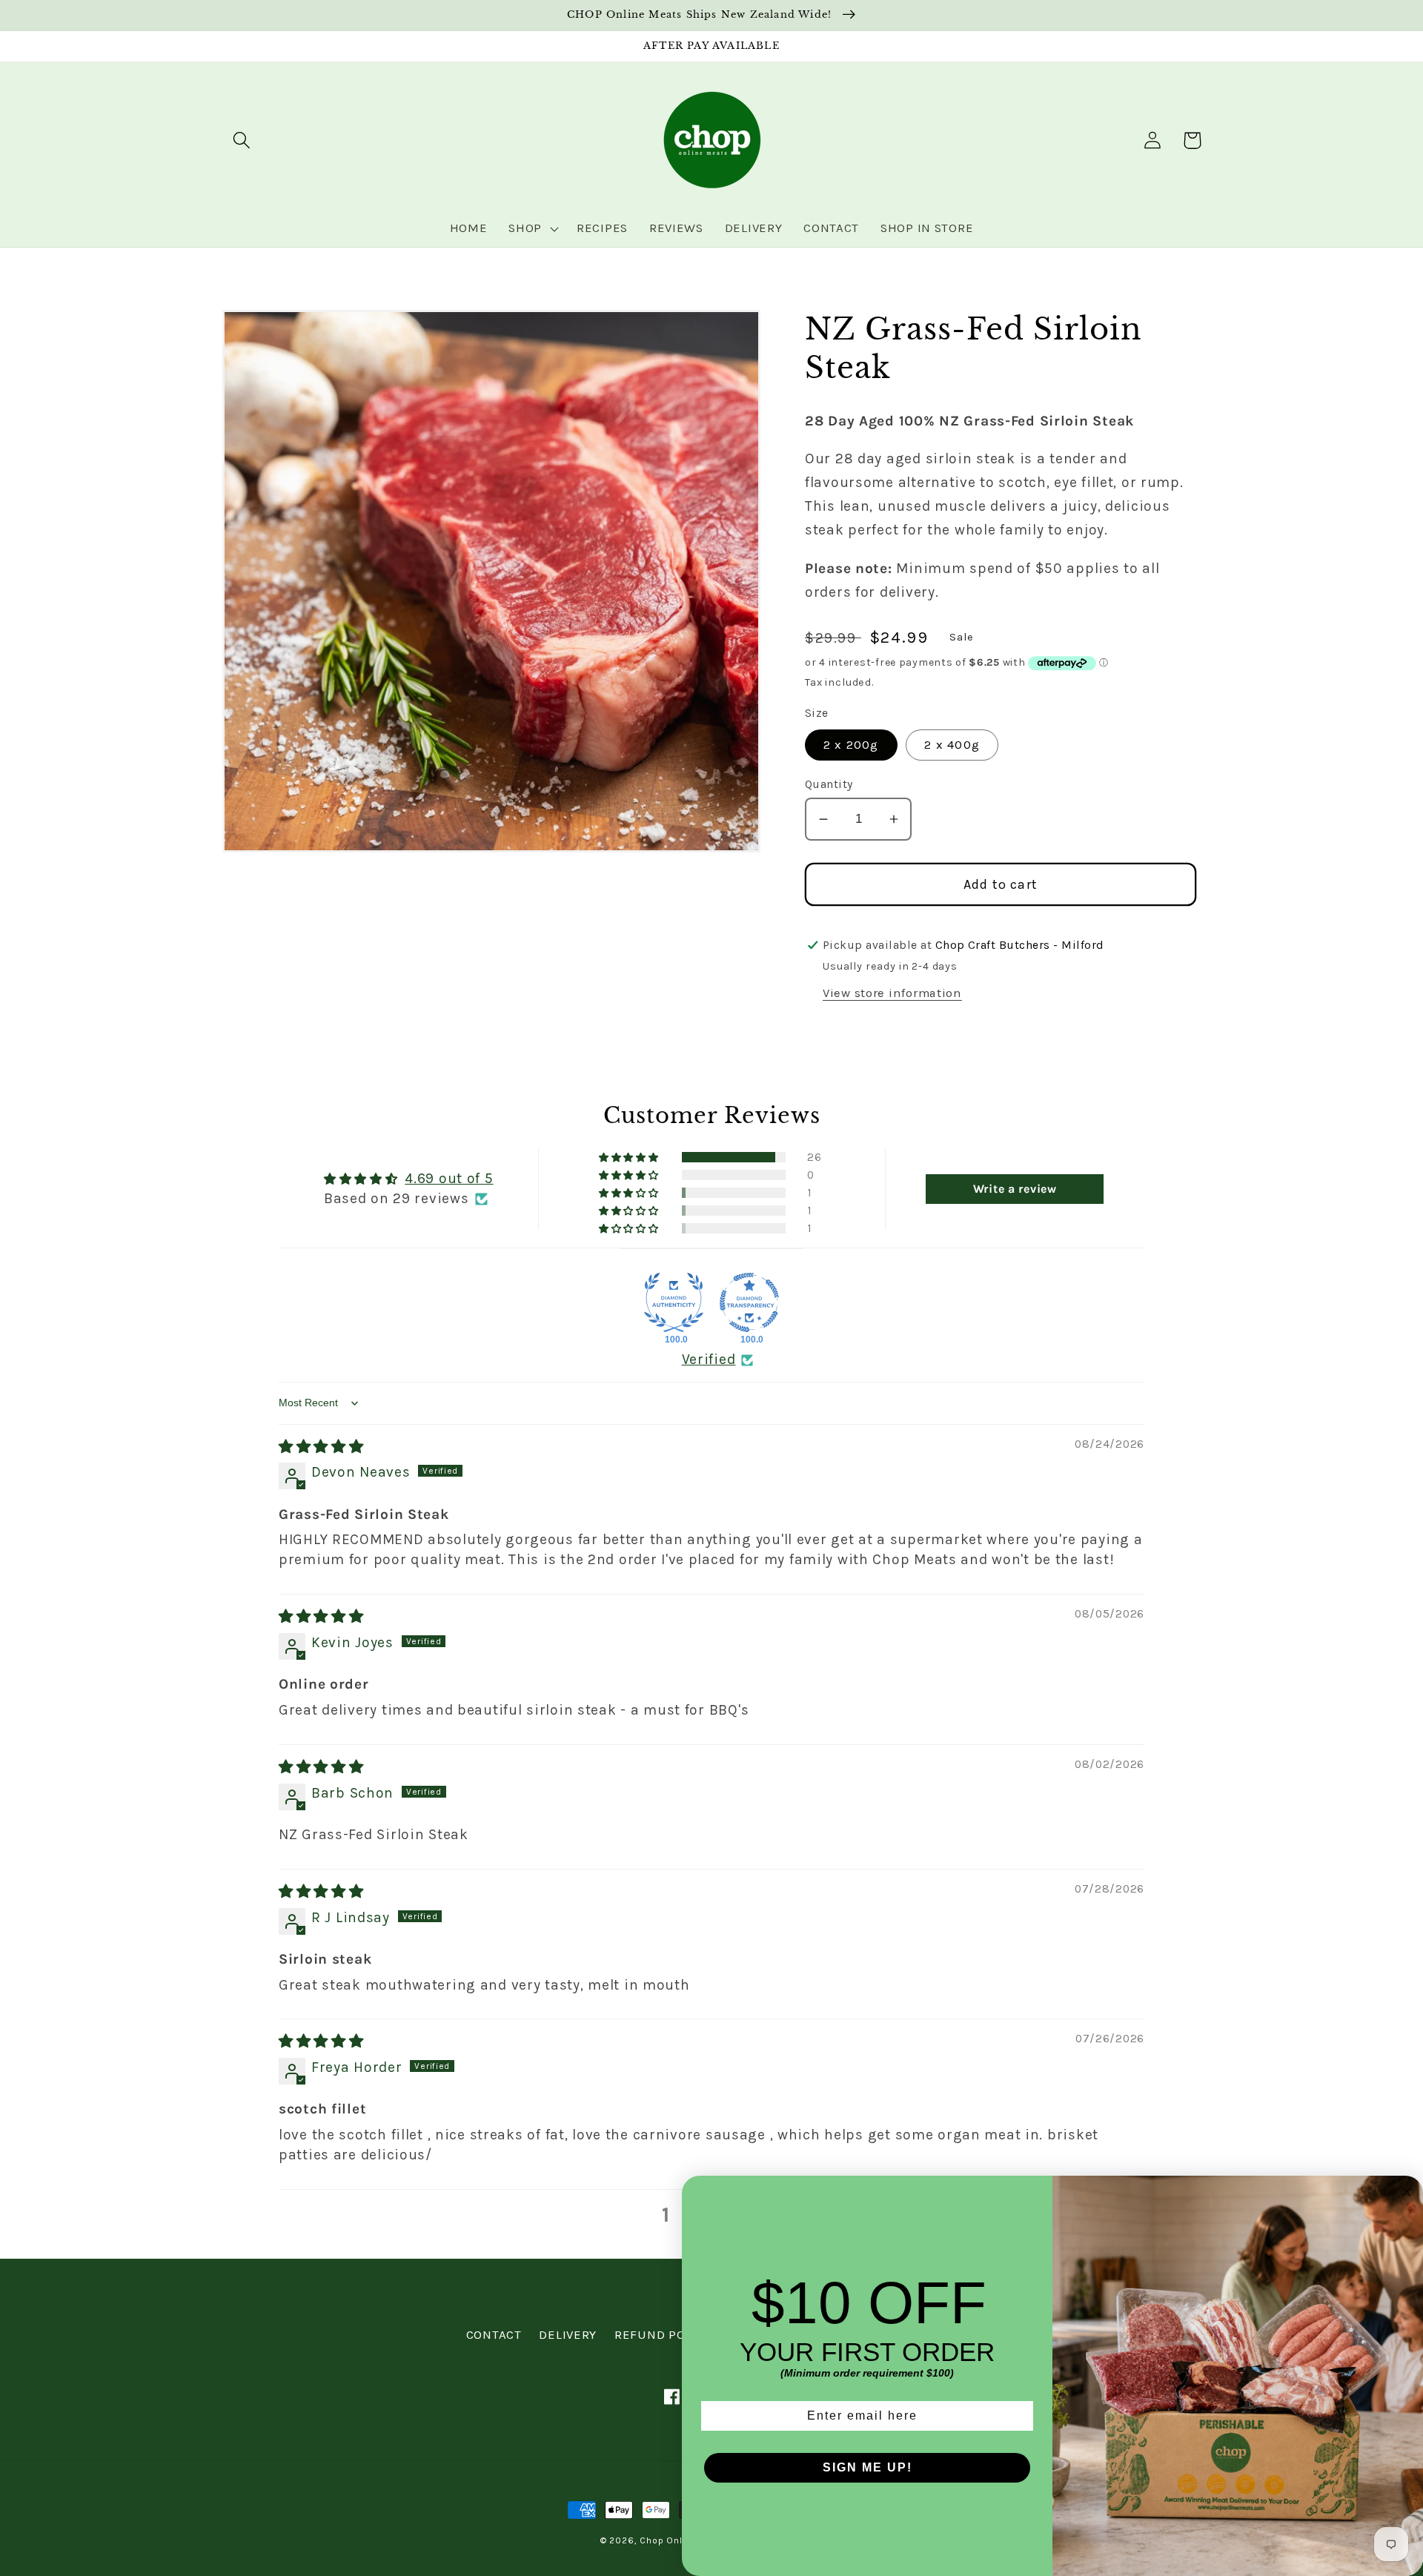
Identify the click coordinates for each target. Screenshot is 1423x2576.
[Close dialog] (1407, 2192)
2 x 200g (851, 745)
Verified (709, 1359)
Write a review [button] (1015, 1189)
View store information (892, 993)
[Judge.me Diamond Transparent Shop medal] (749, 1302)
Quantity (829, 784)
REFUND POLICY (663, 2335)
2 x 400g (952, 745)
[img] (321, 1447)
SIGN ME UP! (868, 2467)
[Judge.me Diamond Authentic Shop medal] (674, 1302)
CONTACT (494, 2335)
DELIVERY (568, 2335)
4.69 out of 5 (449, 1178)
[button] (242, 140)
